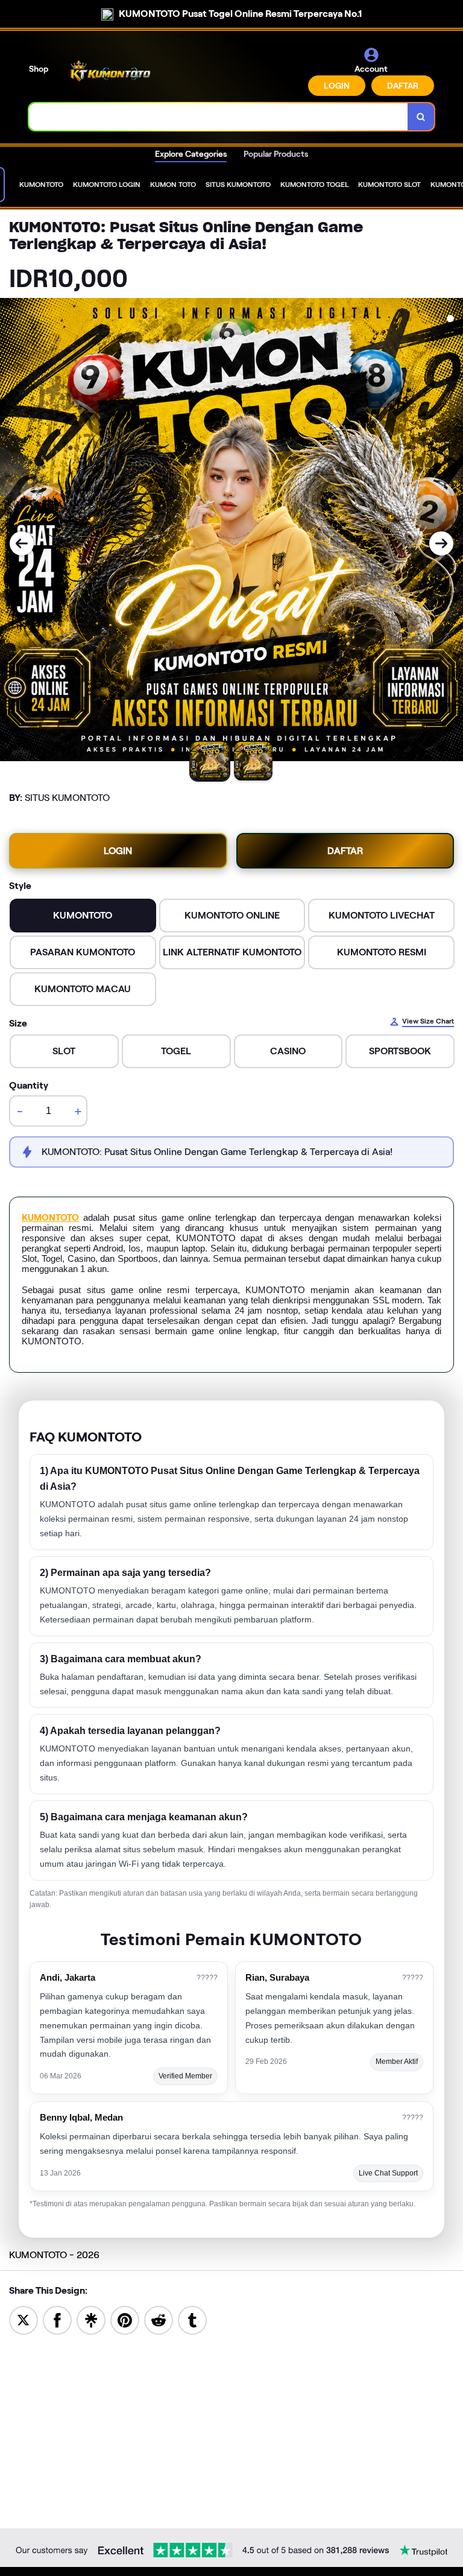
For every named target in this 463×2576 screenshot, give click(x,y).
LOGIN (337, 86)
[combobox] (219, 117)
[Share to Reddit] (159, 2319)
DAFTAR (403, 86)
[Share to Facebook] (57, 2319)
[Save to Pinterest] (125, 2319)
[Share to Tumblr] (192, 2319)
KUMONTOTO (50, 1218)
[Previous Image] (22, 543)
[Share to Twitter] (24, 2319)
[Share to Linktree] (91, 2319)
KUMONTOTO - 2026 (54, 2255)
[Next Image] (441, 543)
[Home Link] (110, 71)
